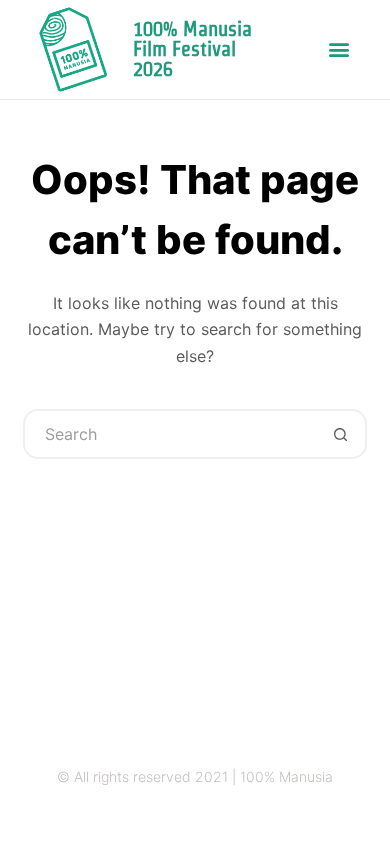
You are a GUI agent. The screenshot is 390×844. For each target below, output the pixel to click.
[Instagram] (136, 816)
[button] (339, 49)
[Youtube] (253, 816)
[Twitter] (175, 816)
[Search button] (342, 434)
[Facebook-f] (214, 816)
